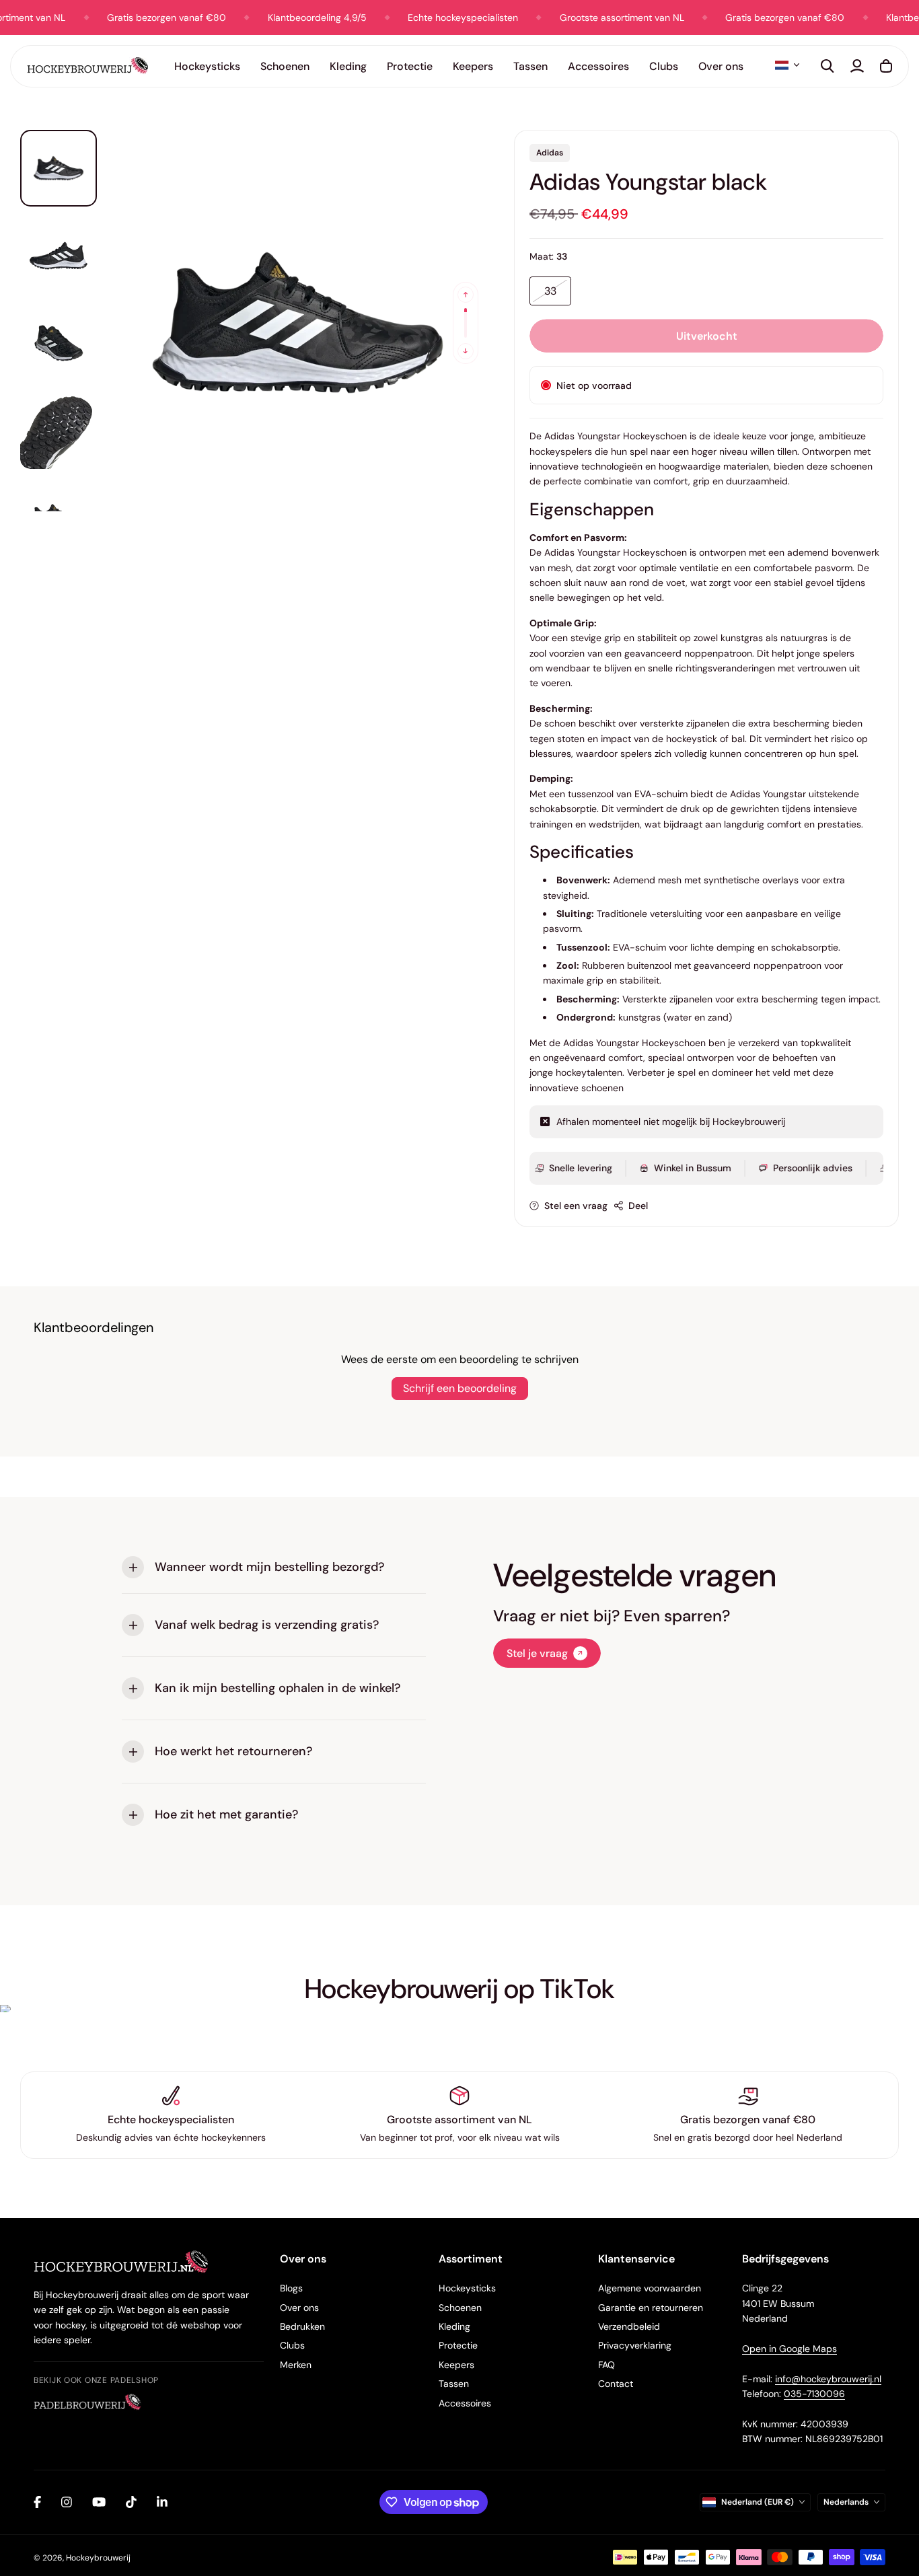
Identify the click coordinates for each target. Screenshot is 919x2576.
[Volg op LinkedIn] (162, 2502)
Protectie (458, 2345)
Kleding (454, 2326)
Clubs (292, 2345)
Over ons (299, 2308)
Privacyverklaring (635, 2345)
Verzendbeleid (629, 2326)
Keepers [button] (473, 66)
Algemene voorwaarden (650, 2288)
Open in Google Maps (789, 2349)
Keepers (456, 2365)
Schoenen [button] (285, 66)
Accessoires (465, 2403)
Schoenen (460, 2308)
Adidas (550, 153)
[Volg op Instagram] (67, 2502)
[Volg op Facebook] (37, 2502)
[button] (787, 65)
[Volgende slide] (466, 351)
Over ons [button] (721, 66)
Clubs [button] (664, 66)
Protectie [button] (410, 66)
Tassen (454, 2384)
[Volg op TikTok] (131, 2502)
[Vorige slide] (466, 295)
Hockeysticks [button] (207, 66)
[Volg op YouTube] (99, 2502)
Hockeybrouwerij (98, 2558)
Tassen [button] (530, 66)
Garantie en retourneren (651, 2308)
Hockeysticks (467, 2288)
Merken (296, 2365)
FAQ (606, 2365)
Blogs (291, 2288)
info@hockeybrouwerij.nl (828, 2379)
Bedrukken (302, 2326)
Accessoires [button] (598, 66)
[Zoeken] (828, 66)
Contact (616, 2384)
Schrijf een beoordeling (460, 1388)
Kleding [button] (348, 66)
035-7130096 (814, 2394)
